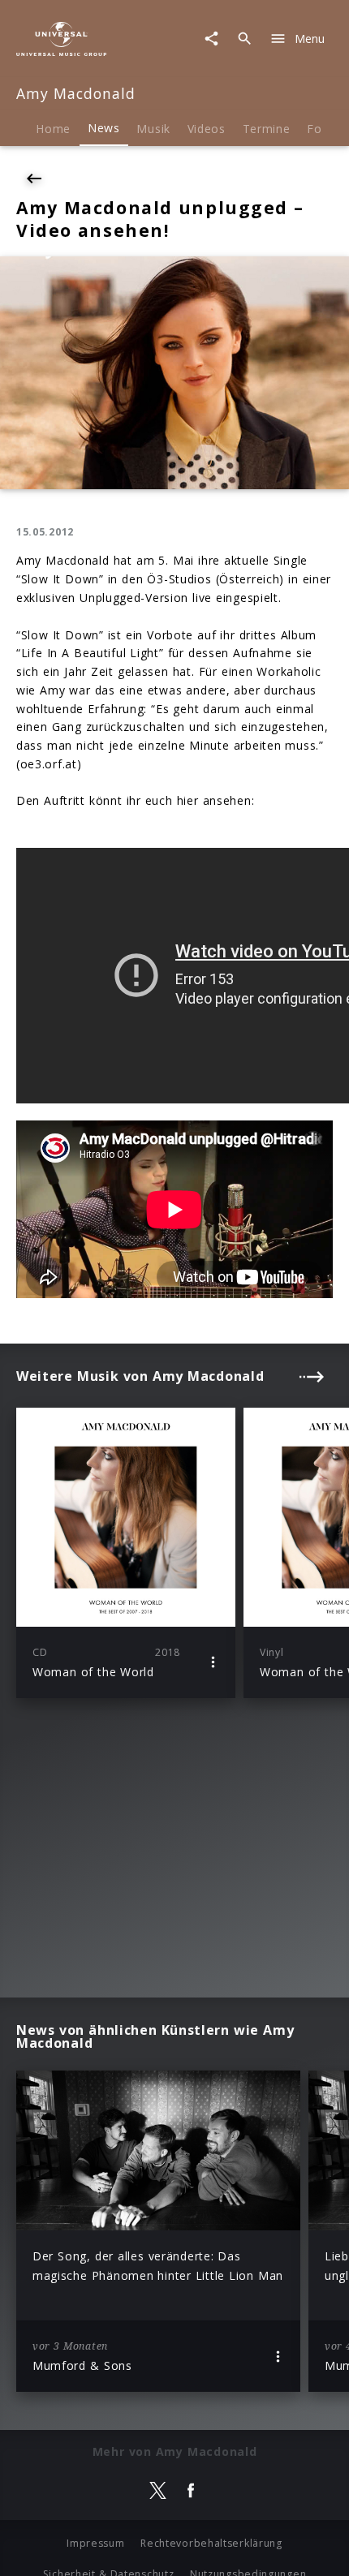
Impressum (95, 2543)
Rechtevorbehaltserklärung (211, 2543)
